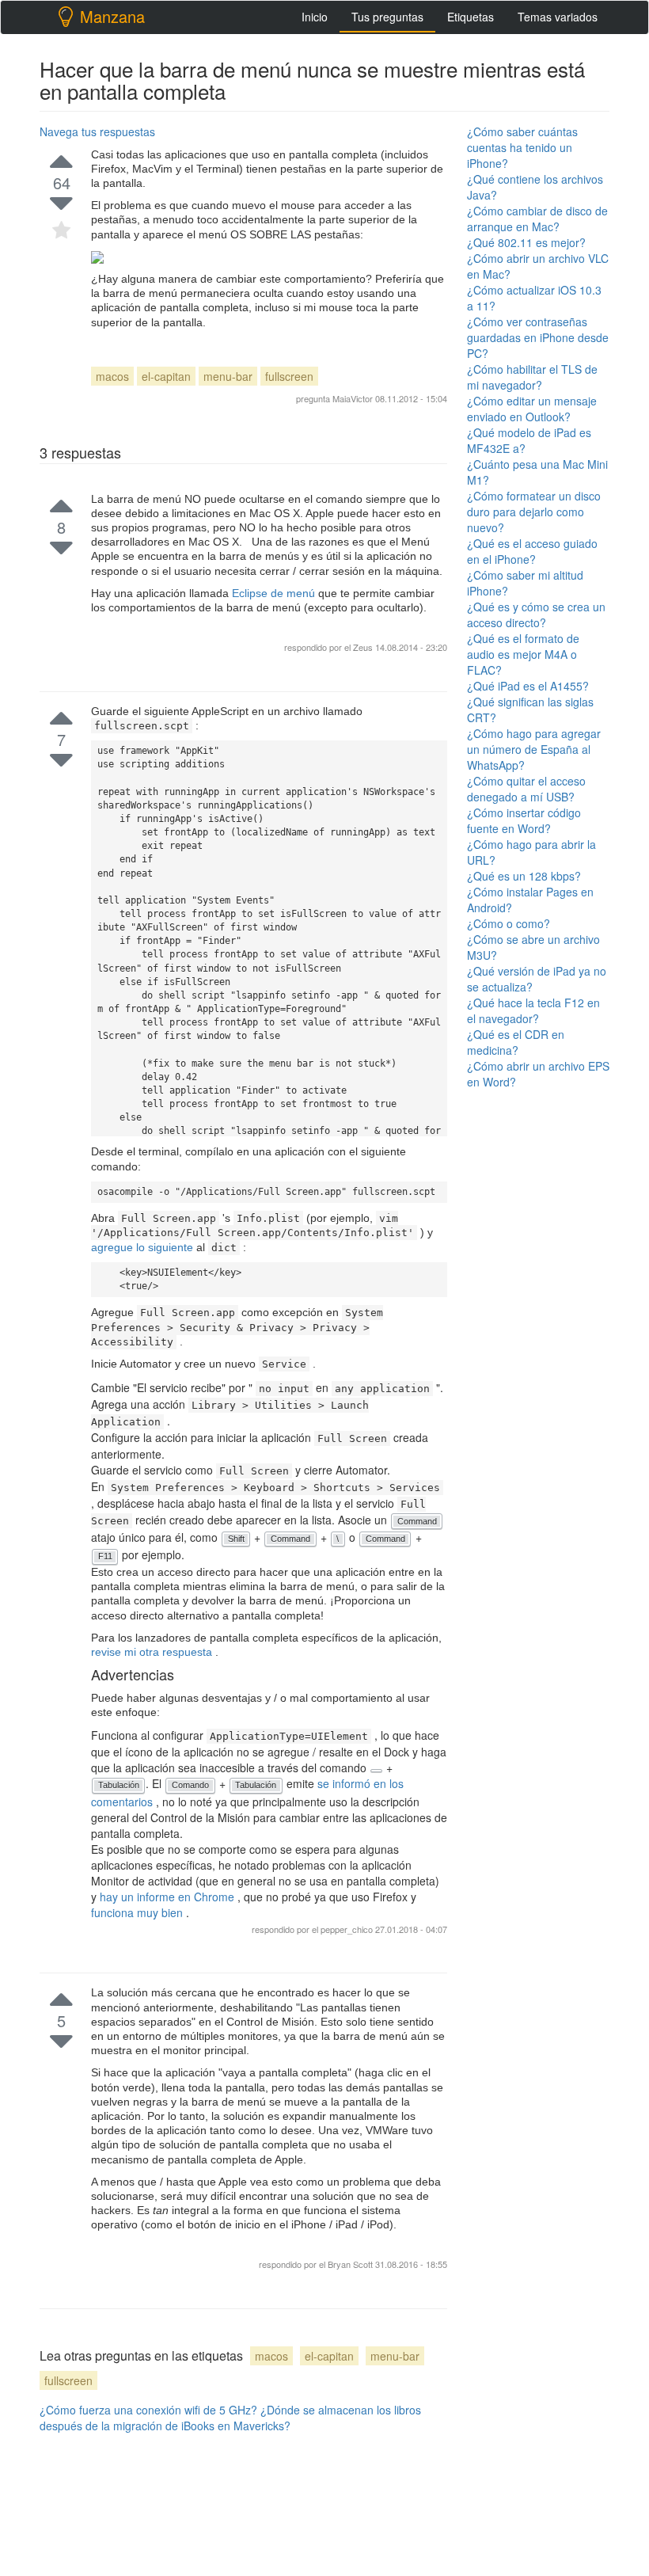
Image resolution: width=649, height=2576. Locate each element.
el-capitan (166, 376)
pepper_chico (348, 1929)
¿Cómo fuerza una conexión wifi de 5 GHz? (148, 2410)
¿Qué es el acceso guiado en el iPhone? (532, 551)
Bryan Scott (351, 2264)
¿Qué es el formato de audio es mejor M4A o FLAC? (523, 654)
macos (112, 376)
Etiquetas (471, 17)
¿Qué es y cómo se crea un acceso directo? (536, 615)
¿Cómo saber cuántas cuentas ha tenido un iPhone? (522, 147)
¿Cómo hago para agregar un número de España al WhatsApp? (534, 749)
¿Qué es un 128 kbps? (524, 876)
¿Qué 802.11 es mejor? (526, 242)
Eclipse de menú (275, 593)
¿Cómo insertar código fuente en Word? (524, 820)
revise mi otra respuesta (153, 1652)
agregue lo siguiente (144, 1247)
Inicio (315, 17)
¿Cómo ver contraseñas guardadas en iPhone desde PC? (538, 337)
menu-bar (228, 376)
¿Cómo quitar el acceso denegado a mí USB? (526, 789)
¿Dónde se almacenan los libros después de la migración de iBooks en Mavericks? (230, 2418)
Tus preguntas (387, 17)
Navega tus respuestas (97, 131)
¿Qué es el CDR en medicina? (516, 1042)
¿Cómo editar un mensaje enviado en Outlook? (532, 409)
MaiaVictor (353, 398)
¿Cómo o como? (509, 923)
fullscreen (289, 376)
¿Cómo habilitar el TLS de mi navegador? (532, 377)
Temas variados (558, 17)
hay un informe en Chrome (169, 1897)
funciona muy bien (139, 1912)
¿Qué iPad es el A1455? (528, 686)
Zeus (364, 647)
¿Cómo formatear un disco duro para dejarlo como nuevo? (534, 512)
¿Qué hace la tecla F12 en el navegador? (533, 1010)
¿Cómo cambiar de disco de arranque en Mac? (537, 219)
